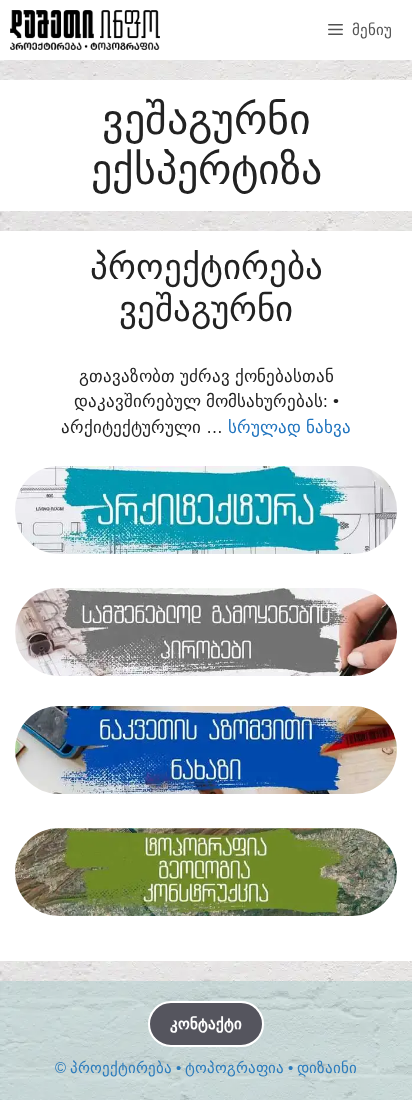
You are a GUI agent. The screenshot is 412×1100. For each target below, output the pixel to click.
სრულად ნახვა (289, 427)
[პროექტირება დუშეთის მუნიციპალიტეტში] (85, 30)
